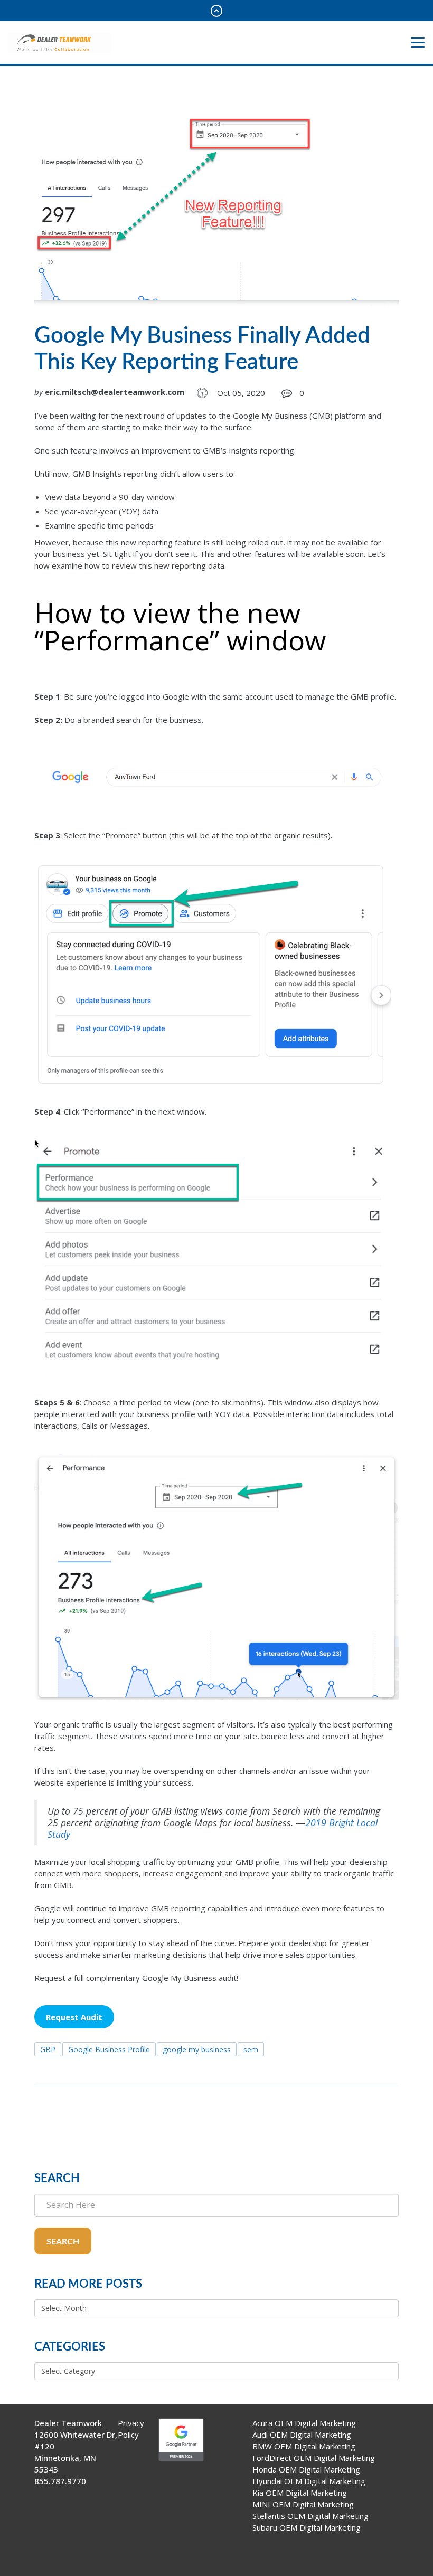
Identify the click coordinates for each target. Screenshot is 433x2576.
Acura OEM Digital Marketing (304, 2423)
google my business (197, 2049)
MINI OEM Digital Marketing (303, 2504)
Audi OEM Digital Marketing (302, 2435)
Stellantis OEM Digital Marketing (310, 2516)
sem (251, 2049)
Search (63, 2242)
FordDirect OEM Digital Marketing (314, 2458)
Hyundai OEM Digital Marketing (309, 2481)
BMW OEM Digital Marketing (304, 2446)
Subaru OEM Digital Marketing (307, 2527)
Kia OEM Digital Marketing (300, 2493)
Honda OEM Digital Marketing (306, 2469)
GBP (48, 2049)
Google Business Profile (109, 2049)
